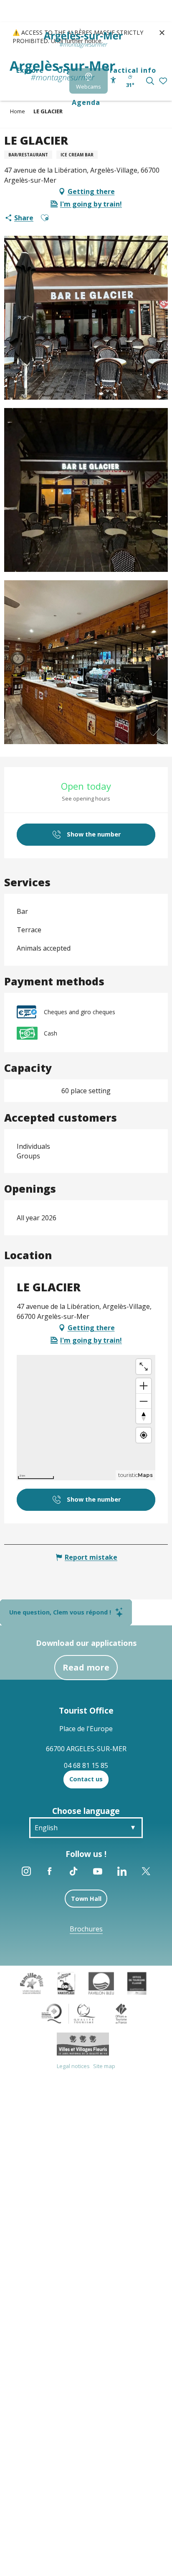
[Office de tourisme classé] (137, 1983)
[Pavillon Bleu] (101, 1983)
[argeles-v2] (62, 71)
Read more (86, 1667)
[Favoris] (164, 81)
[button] (150, 81)
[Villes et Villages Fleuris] (83, 2043)
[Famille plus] (32, 1983)
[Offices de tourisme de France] (121, 2013)
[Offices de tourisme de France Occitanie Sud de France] (69, 2013)
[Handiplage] (66, 1983)
